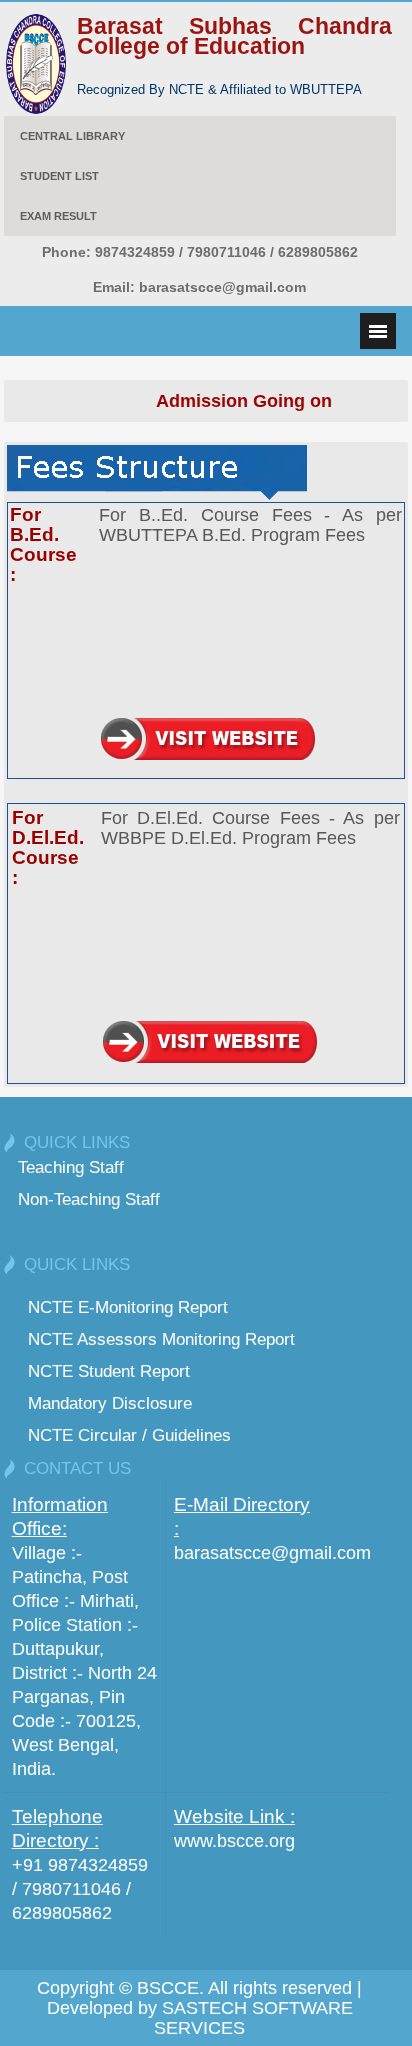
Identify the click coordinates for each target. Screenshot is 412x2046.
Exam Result (58, 216)
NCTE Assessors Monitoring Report (161, 1339)
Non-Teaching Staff (89, 1199)
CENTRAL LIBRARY (72, 136)
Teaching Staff (71, 1167)
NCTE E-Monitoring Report (128, 1307)
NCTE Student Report (109, 1371)
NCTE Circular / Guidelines (129, 1435)
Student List (59, 176)
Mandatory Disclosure (110, 1403)
